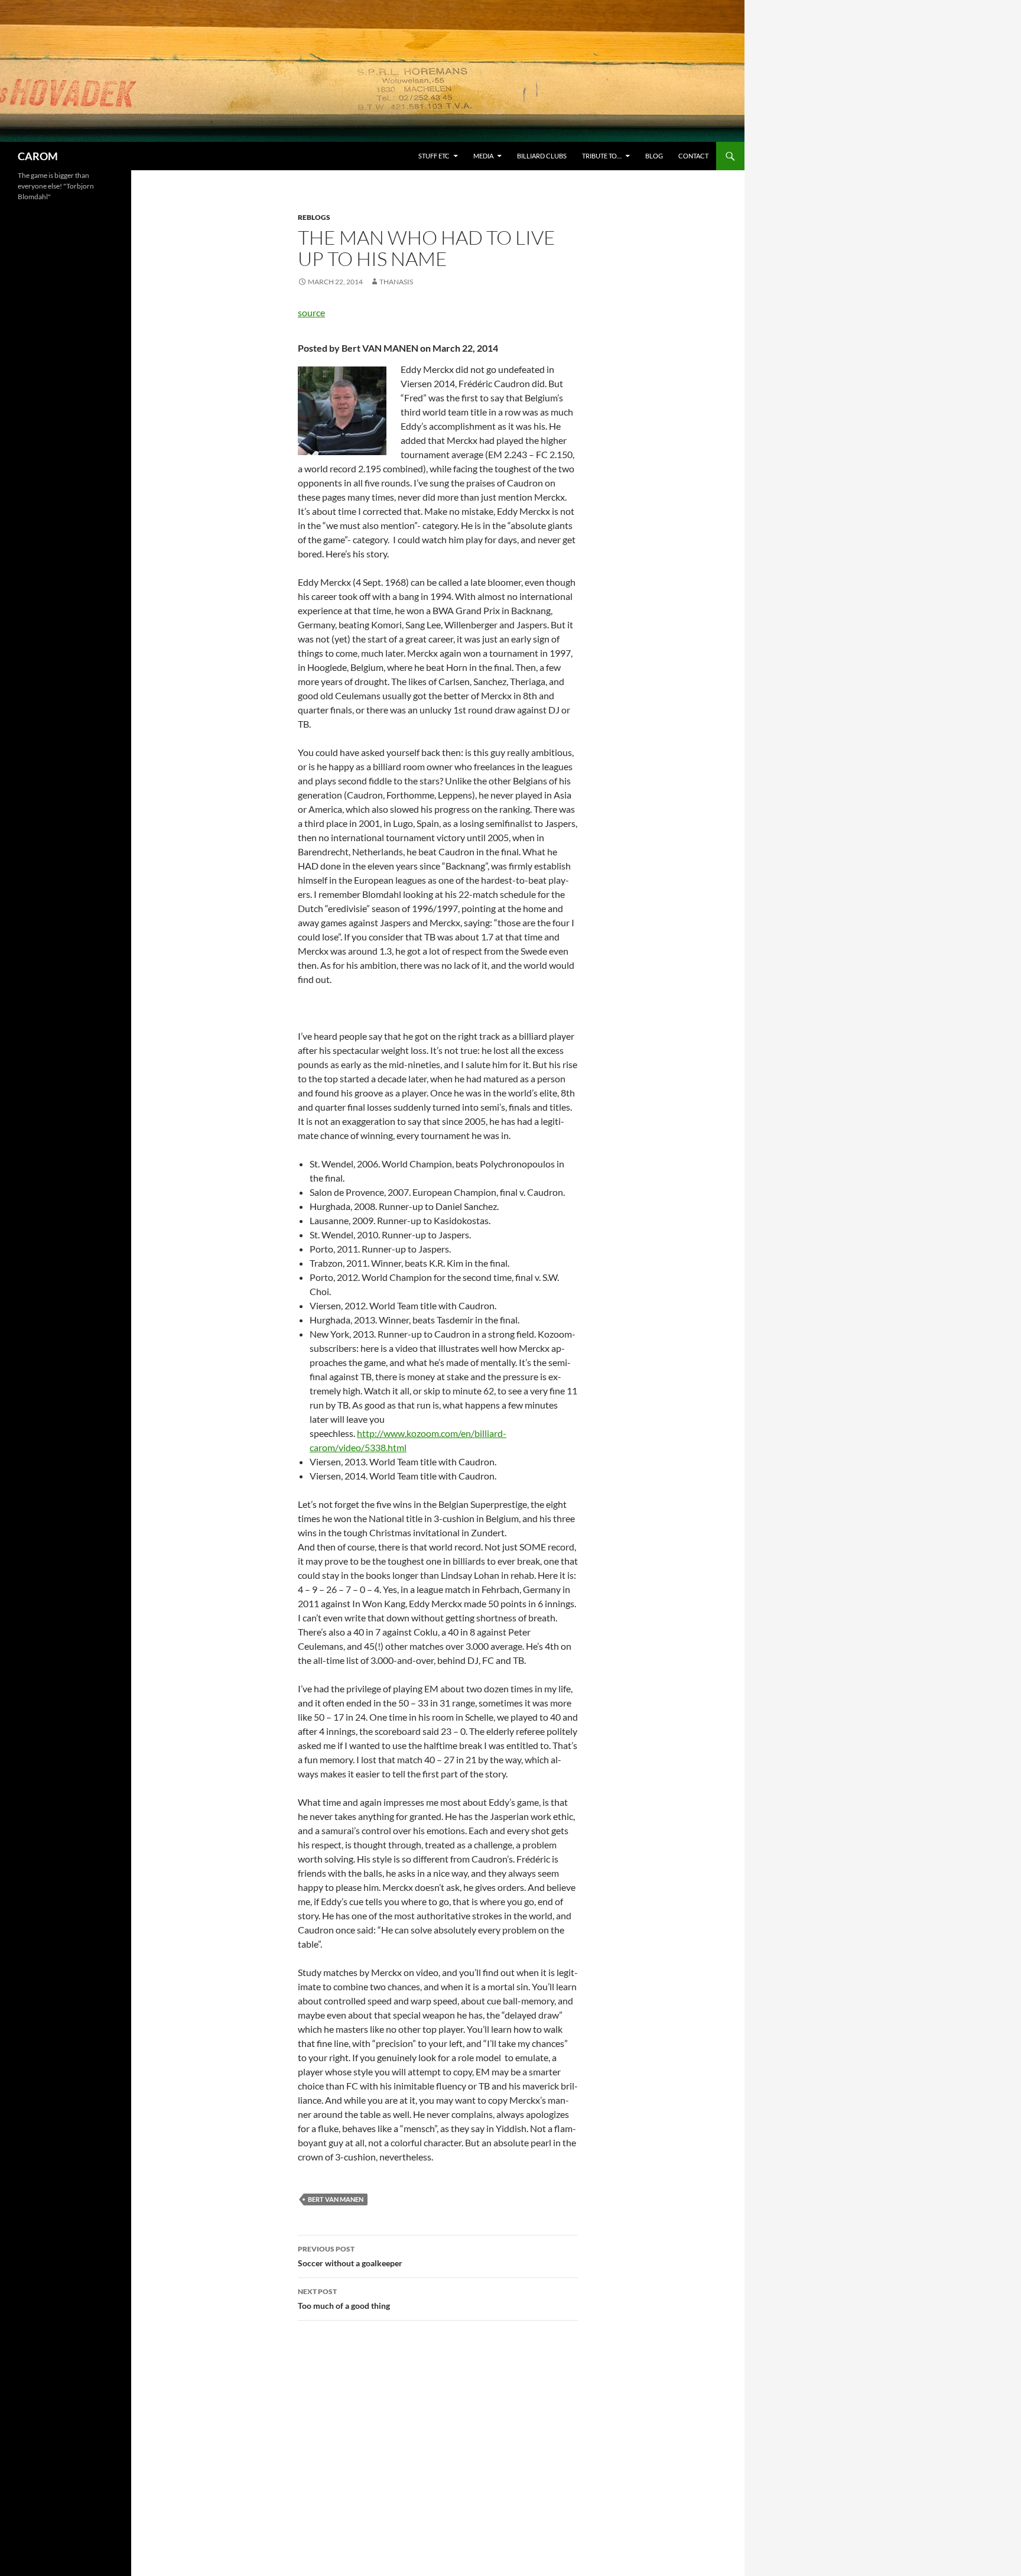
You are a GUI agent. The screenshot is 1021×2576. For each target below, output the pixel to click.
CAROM (38, 156)
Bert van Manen (336, 2199)
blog (654, 156)
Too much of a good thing (344, 2299)
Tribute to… (602, 156)
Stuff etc (434, 156)
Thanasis (396, 282)
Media (483, 156)
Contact (693, 156)
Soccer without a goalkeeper (350, 2256)
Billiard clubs (542, 156)
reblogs (314, 217)
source (311, 312)
